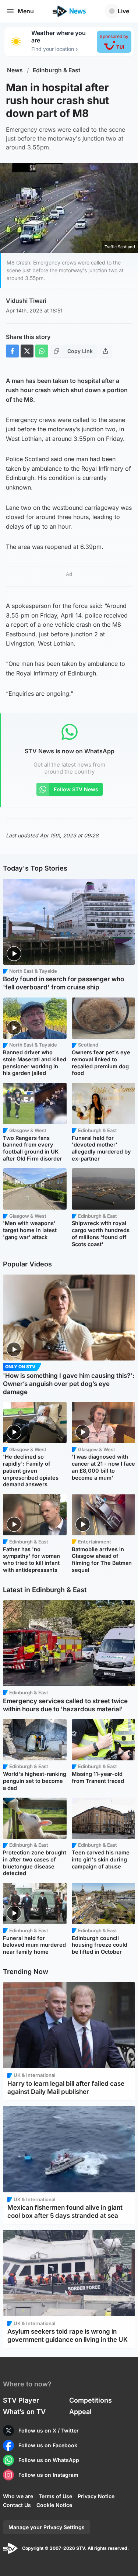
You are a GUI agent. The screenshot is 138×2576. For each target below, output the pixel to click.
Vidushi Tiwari (26, 301)
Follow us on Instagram (48, 2475)
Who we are (18, 2496)
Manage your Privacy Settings (47, 2527)
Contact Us (17, 2505)
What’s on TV (24, 2412)
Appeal (80, 2412)
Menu (26, 11)
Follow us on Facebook (48, 2445)
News (15, 70)
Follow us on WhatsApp (49, 2460)
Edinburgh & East (57, 70)
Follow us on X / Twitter (49, 2430)
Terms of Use (55, 2496)
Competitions (91, 2400)
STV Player (21, 2400)
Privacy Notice (96, 2496)
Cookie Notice (54, 2505)
